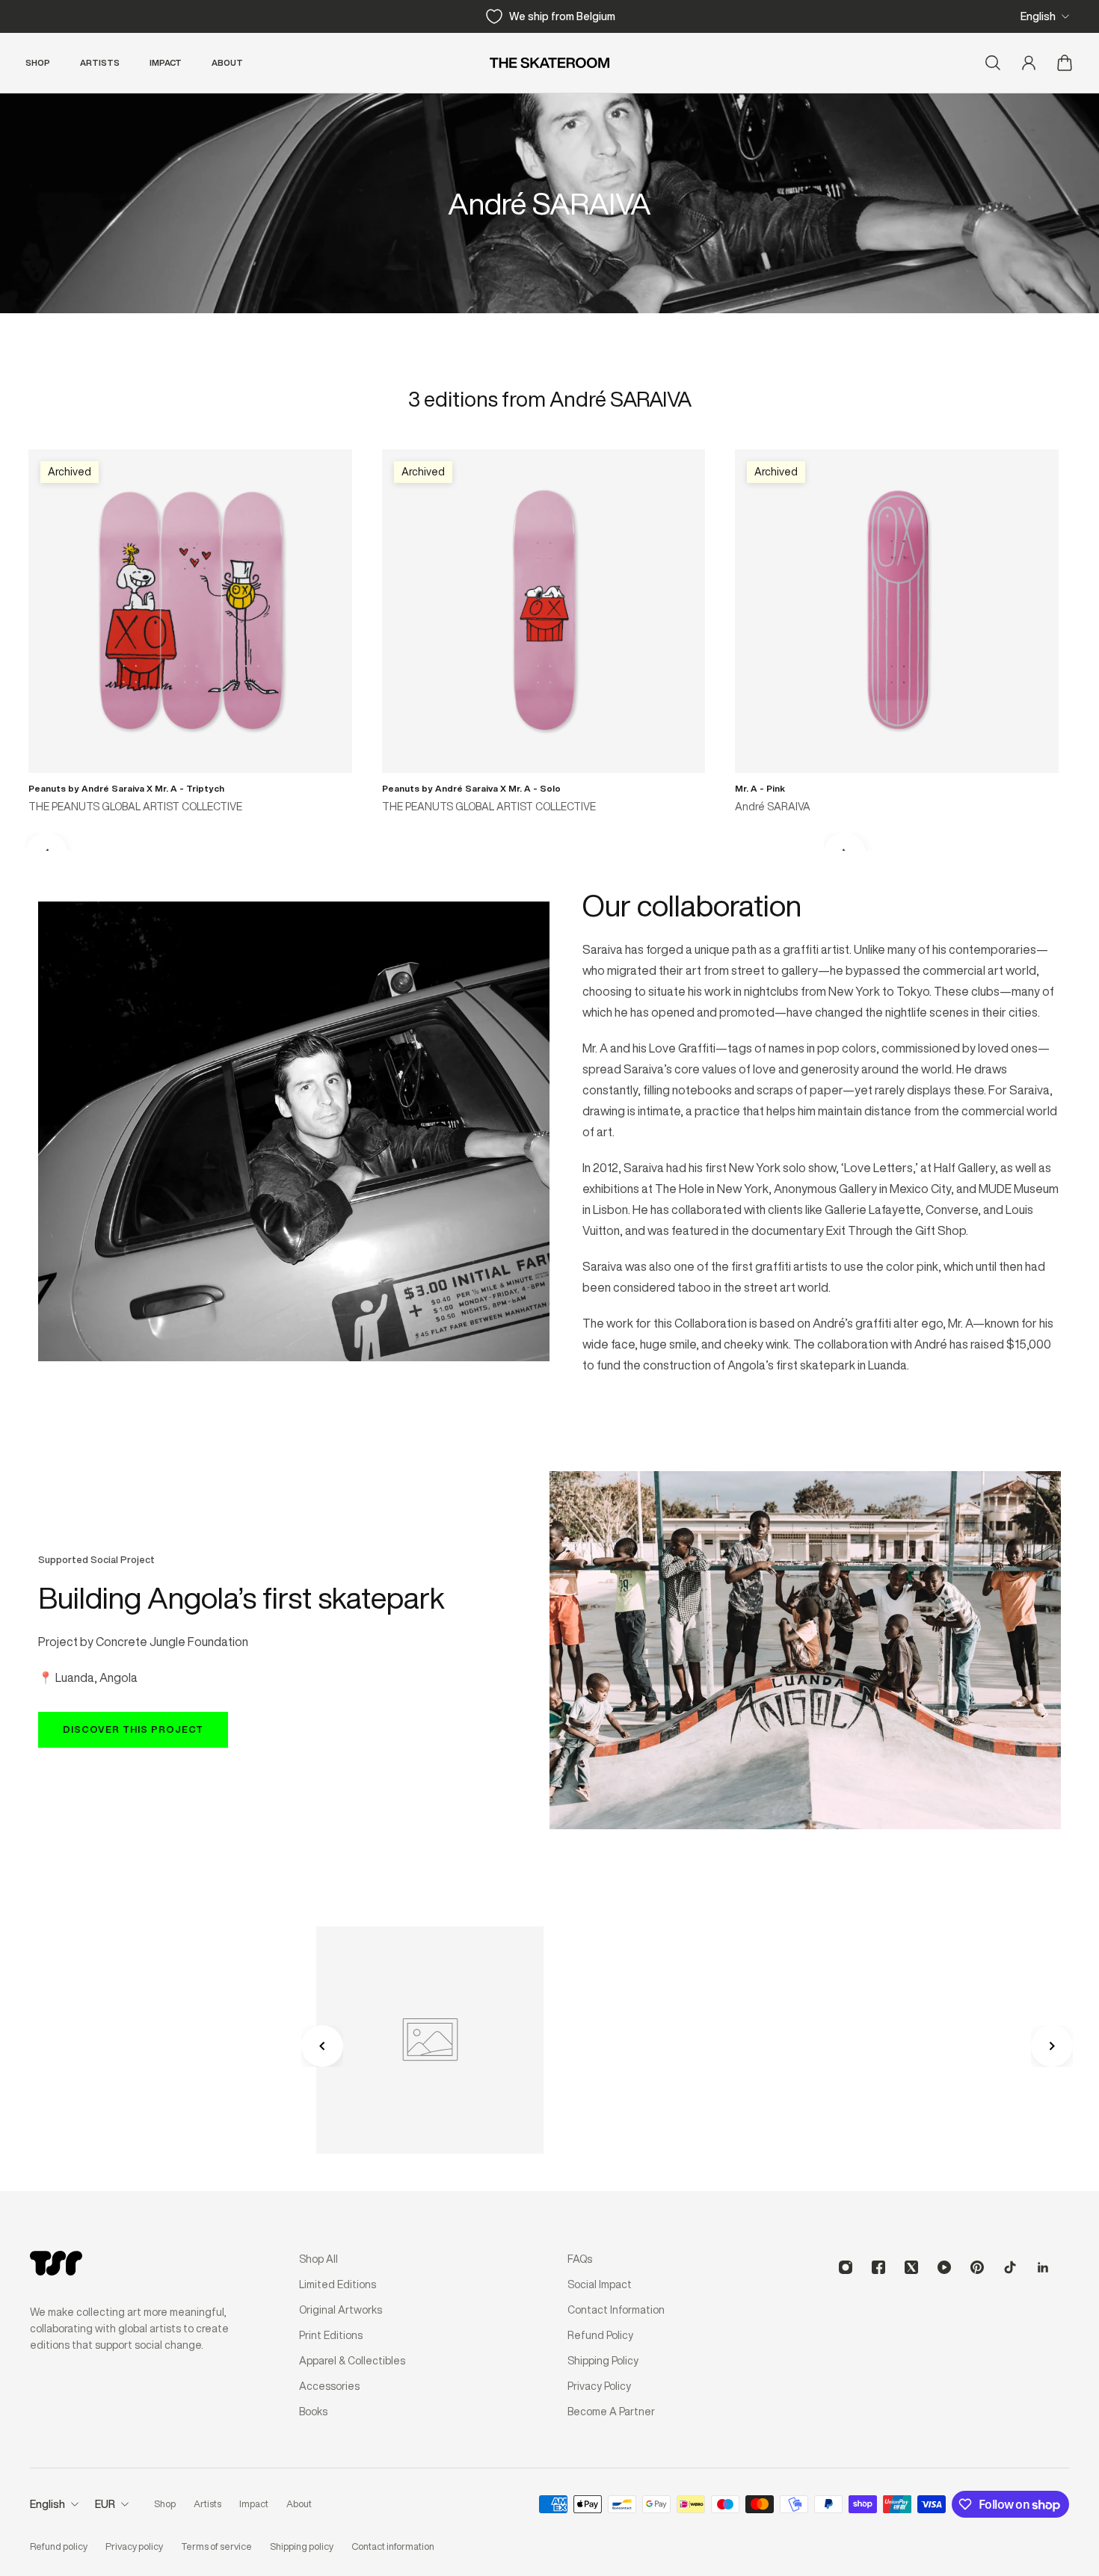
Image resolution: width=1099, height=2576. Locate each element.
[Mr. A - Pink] (897, 611)
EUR (105, 2504)
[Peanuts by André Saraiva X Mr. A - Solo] (544, 611)
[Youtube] (944, 2267)
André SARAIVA (773, 807)
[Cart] (1065, 63)
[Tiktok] (1010, 2267)
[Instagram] (846, 2267)
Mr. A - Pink (760, 788)
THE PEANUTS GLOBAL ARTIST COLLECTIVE (135, 807)
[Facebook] (878, 2267)
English (1038, 16)
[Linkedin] (1043, 2267)
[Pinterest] (977, 2267)
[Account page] (1029, 63)
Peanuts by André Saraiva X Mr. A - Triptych (126, 788)
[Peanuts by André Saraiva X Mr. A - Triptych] (190, 611)
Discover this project (133, 1729)
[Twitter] (911, 2267)
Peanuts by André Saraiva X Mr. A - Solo (471, 788)
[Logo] (549, 63)
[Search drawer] (993, 63)
